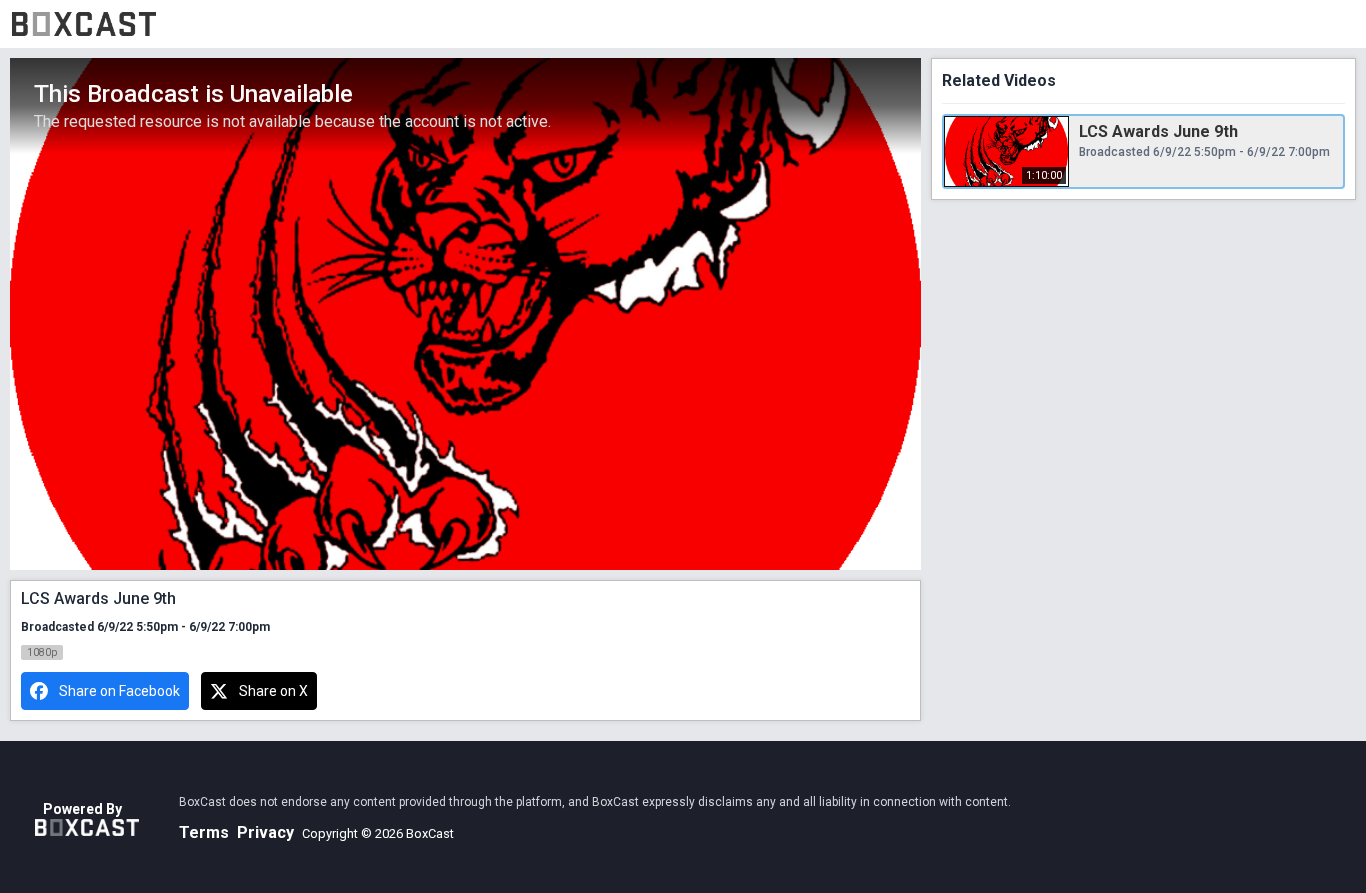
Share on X (273, 691)
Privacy (265, 832)
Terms (204, 832)
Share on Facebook (119, 691)
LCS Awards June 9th (1158, 131)
